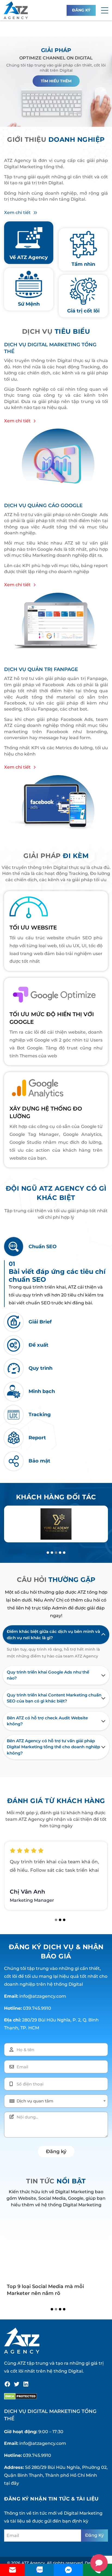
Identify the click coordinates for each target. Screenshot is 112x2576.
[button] (105, 10)
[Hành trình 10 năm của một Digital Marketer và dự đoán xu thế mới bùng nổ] (56, 2248)
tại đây (12, 2483)
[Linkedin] (26, 2384)
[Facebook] (7, 2384)
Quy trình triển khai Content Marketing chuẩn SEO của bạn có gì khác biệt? (54, 1698)
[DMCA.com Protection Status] (21, 2396)
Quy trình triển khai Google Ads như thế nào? (48, 1675)
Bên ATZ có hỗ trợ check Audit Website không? (47, 1721)
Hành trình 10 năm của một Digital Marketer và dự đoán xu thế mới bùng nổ (54, 2293)
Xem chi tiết (17, 213)
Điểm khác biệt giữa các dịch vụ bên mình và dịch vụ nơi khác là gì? (53, 1635)
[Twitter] (17, 2384)
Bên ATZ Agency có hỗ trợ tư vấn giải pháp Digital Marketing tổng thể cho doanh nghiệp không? (53, 1747)
